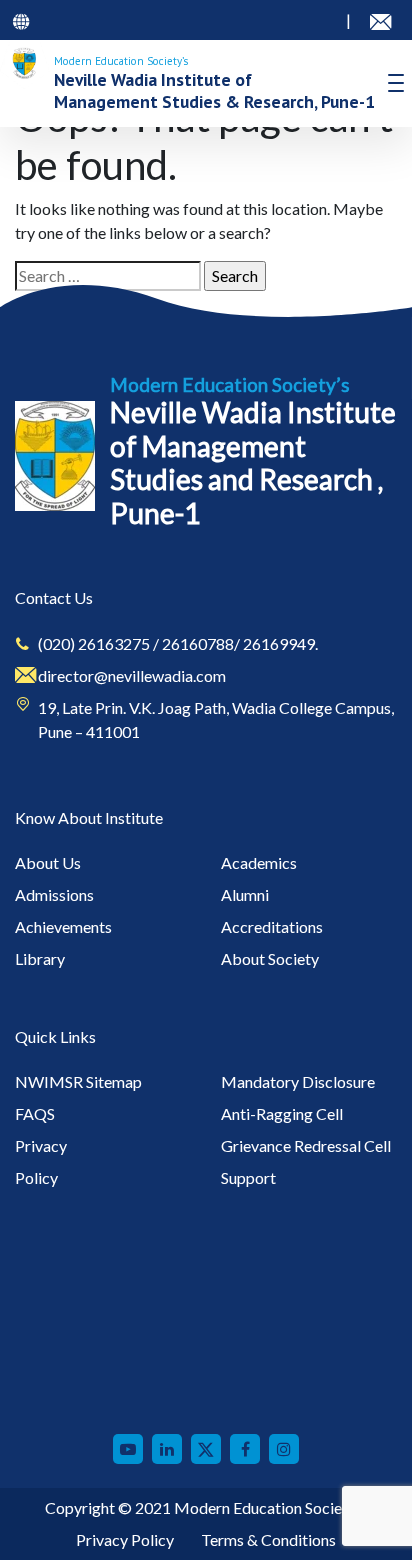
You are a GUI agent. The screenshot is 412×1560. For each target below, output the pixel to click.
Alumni (245, 894)
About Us (48, 862)
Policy (36, 1177)
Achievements (63, 926)
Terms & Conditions (268, 1539)
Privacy (41, 1145)
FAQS (35, 1113)
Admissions (54, 894)
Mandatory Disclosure (298, 1081)
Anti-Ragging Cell (282, 1113)
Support (248, 1177)
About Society (270, 958)
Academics (259, 862)
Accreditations (272, 926)
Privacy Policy (125, 1539)
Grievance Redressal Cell (306, 1145)
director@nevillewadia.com (132, 675)
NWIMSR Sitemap (78, 1081)
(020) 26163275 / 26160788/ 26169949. (178, 643)
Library (40, 958)
